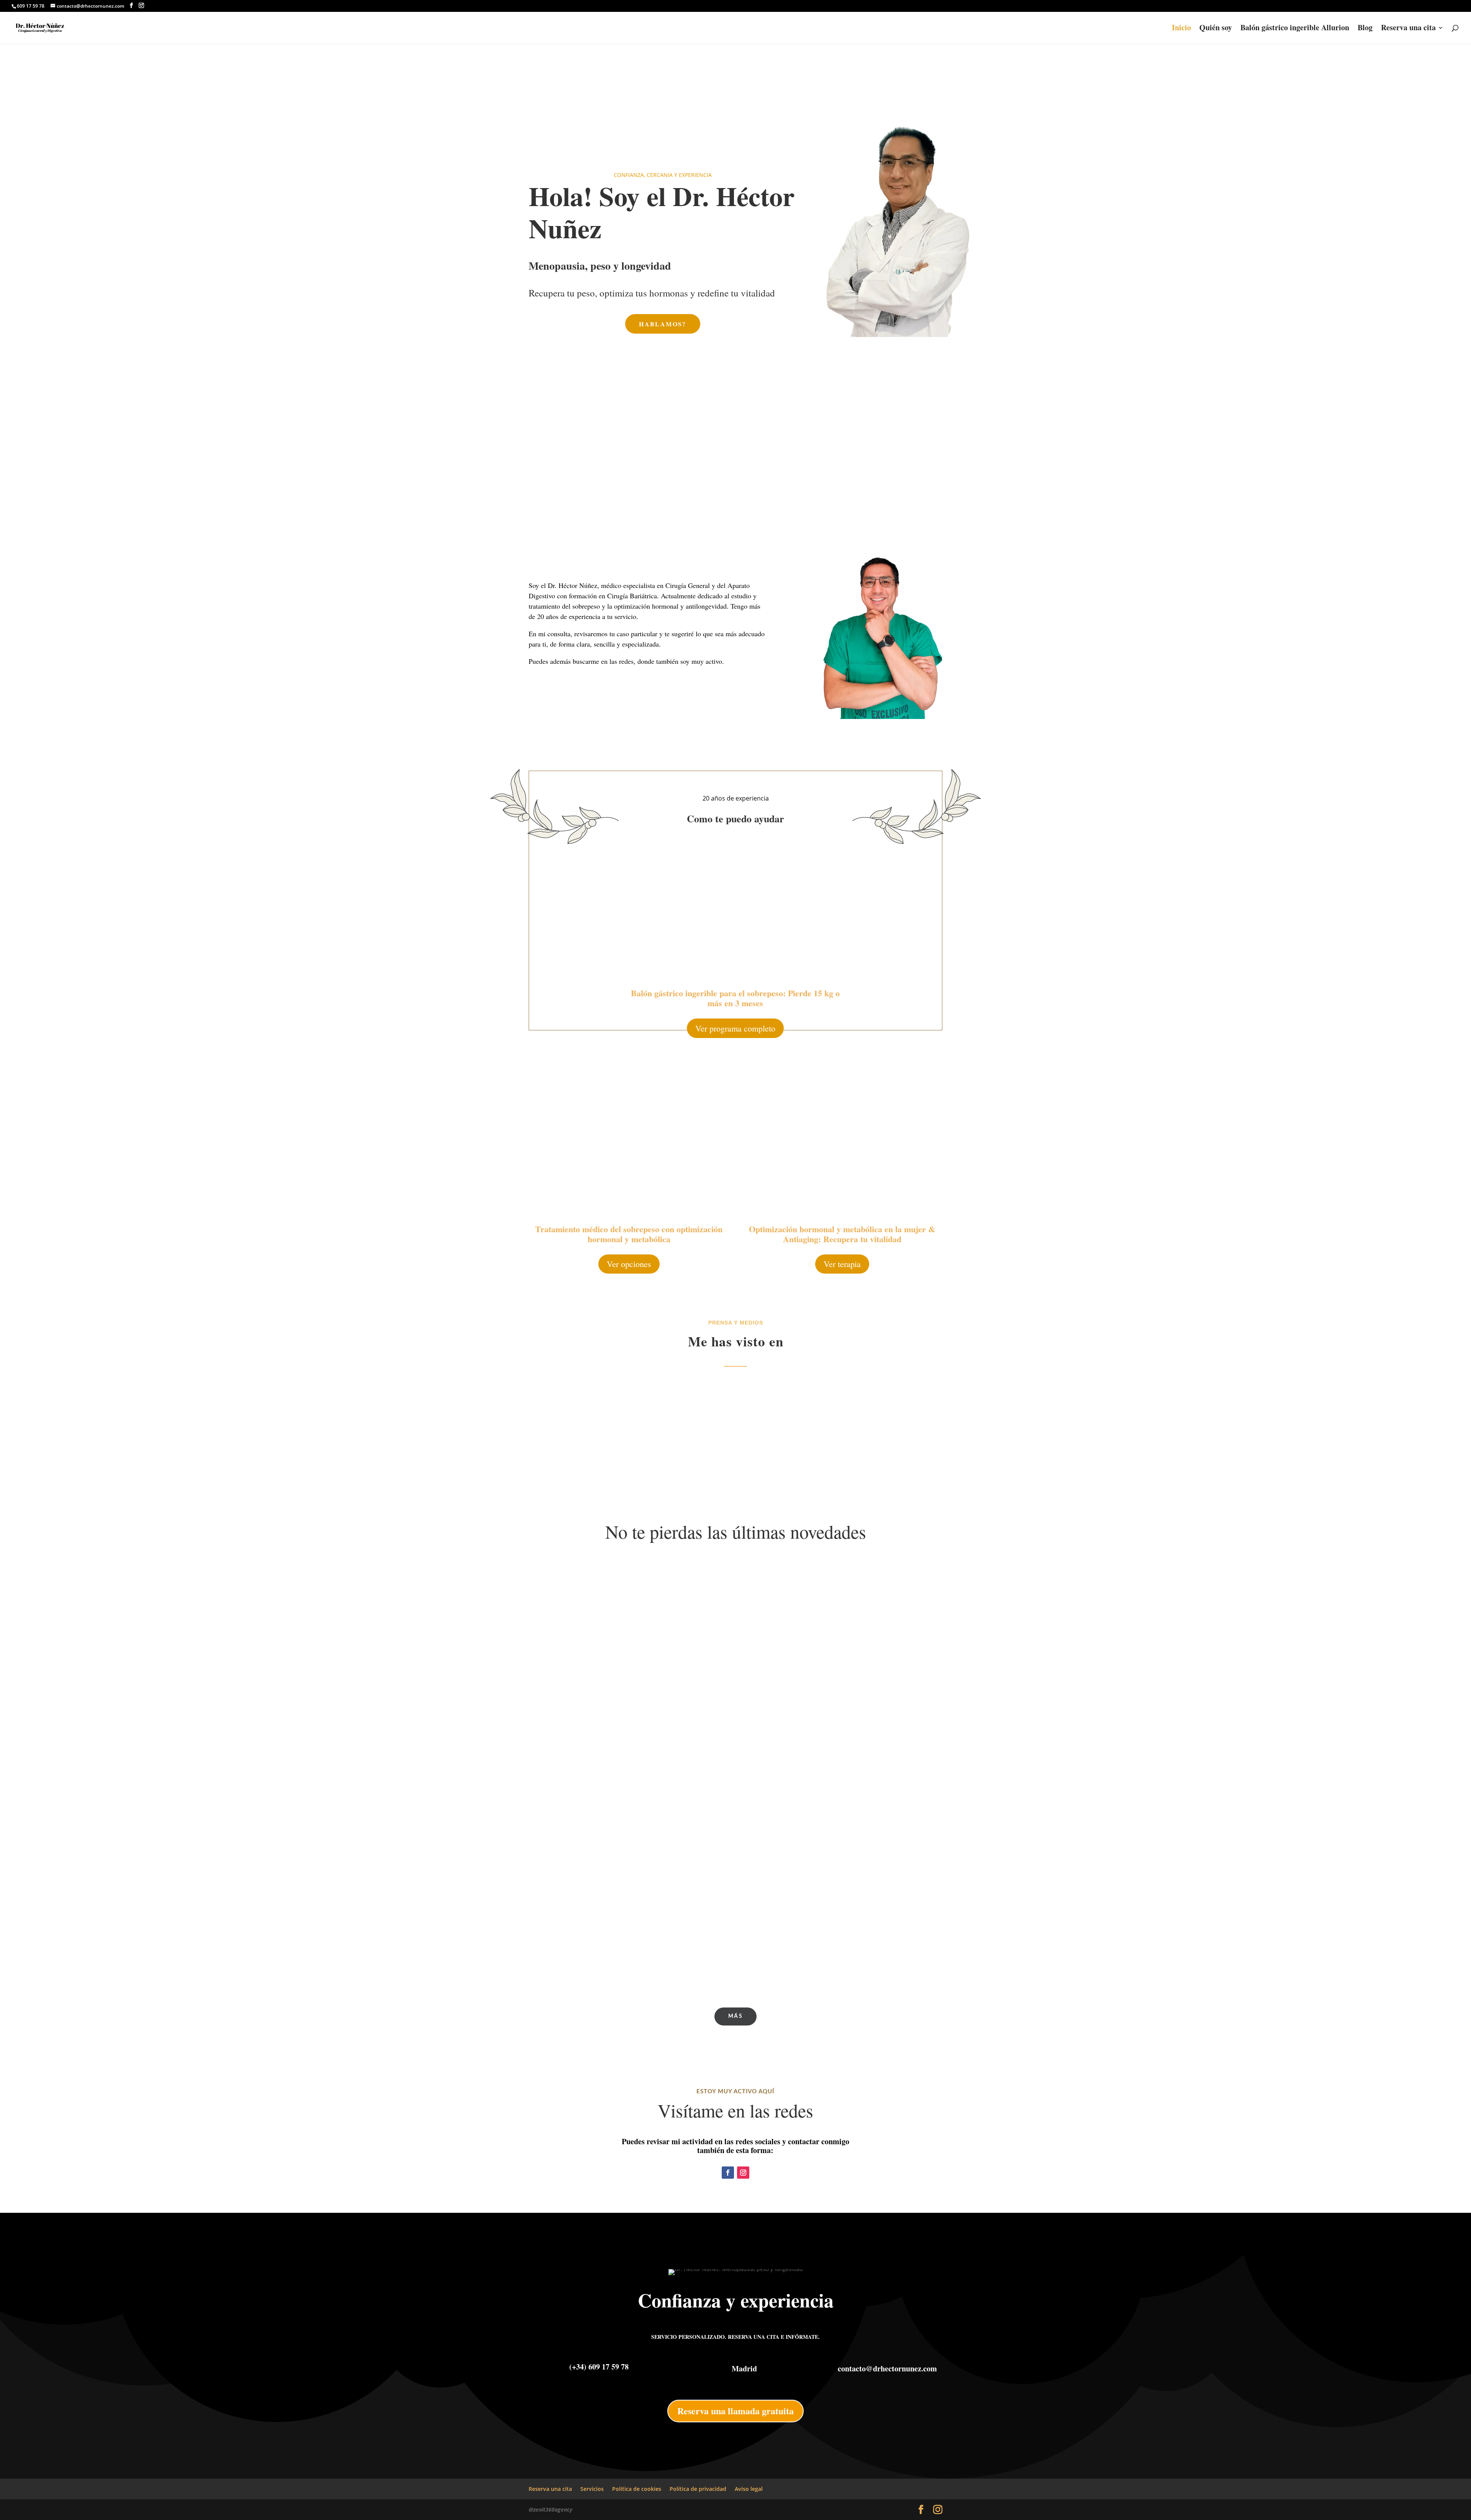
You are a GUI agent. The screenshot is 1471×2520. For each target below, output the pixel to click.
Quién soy (1216, 29)
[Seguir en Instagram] (743, 2173)
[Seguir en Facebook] (728, 2173)
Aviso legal (749, 2489)
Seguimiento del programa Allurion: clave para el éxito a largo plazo (652, 1834)
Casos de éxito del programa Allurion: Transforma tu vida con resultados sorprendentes (685, 1967)
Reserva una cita (1408, 29)
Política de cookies (637, 2489)
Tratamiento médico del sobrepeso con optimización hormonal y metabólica (629, 1234)
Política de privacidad (698, 2489)
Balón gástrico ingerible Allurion (1295, 29)
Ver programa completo (735, 1028)
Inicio (1181, 29)
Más (735, 2016)
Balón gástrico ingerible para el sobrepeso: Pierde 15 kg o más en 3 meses (735, 998)
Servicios (592, 2489)
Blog (1365, 29)
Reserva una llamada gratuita (735, 2411)
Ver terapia (842, 1264)
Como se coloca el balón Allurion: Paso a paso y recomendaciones (650, 1900)
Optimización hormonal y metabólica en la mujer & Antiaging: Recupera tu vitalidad (842, 1234)
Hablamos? (663, 324)
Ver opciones (629, 1264)
